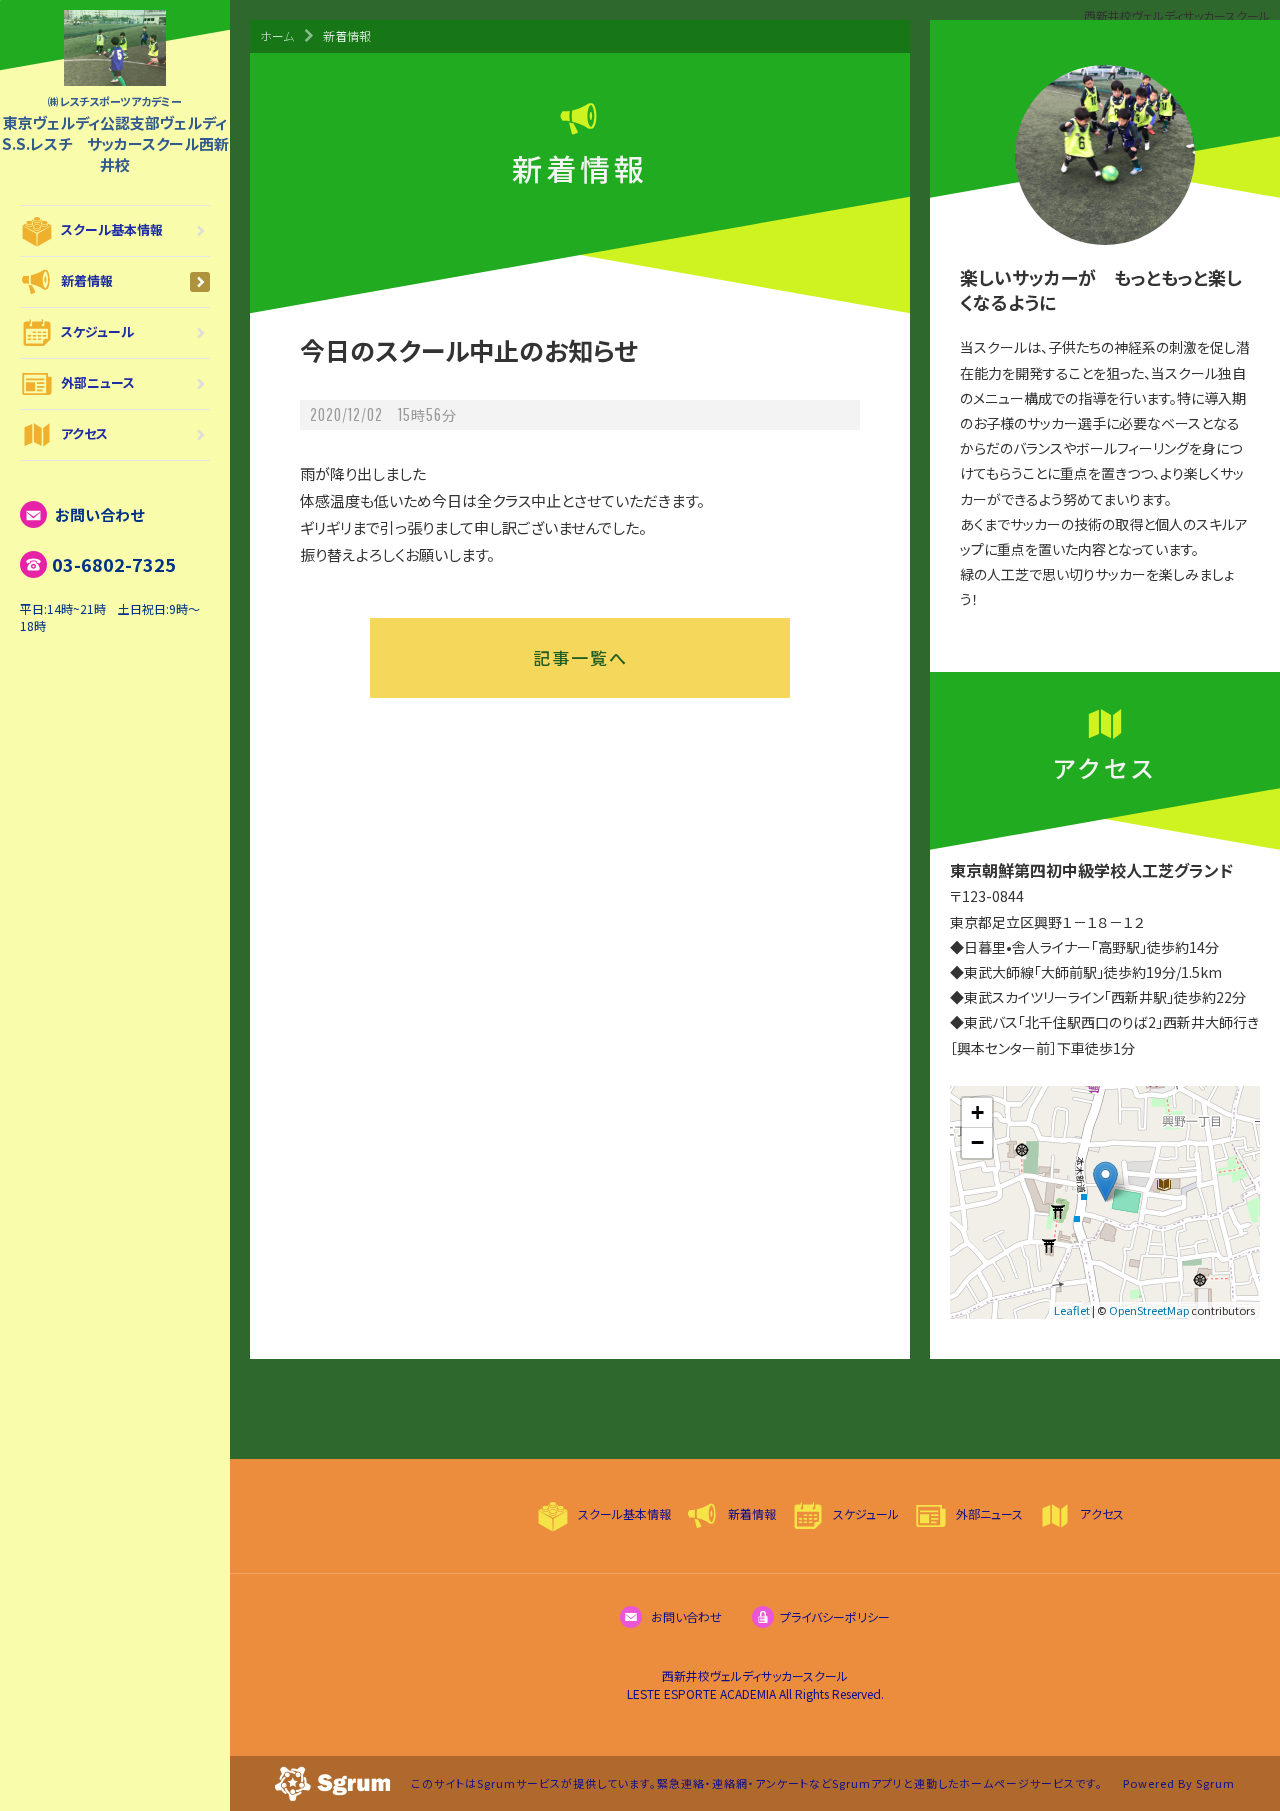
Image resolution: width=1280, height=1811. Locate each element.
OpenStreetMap (1149, 1310)
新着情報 (87, 280)
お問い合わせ (98, 514)
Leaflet (1072, 1310)
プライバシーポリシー (835, 1616)
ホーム (277, 35)
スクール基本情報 (112, 229)
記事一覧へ (580, 657)
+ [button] (977, 1112)
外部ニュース (98, 382)
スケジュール (97, 331)
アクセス (84, 433)
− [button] (977, 1142)
